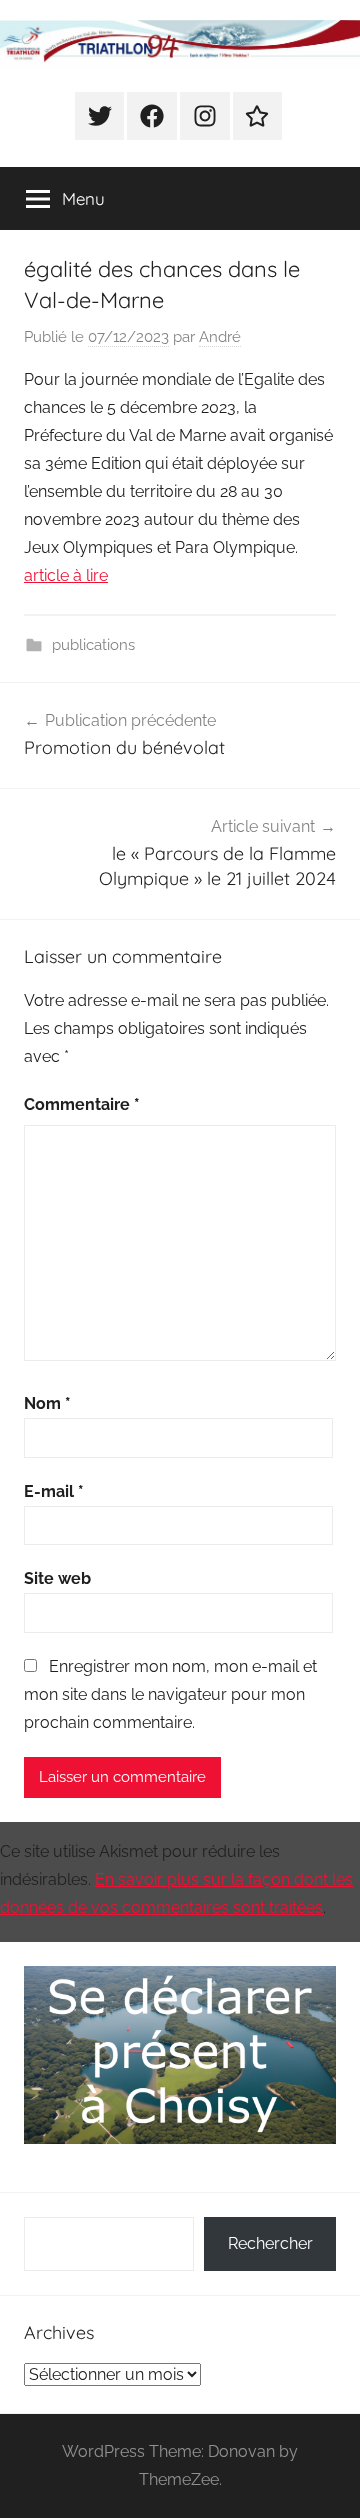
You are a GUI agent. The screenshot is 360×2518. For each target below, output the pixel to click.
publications (93, 645)
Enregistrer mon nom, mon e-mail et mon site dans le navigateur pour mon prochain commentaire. (170, 1694)
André (220, 337)
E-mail (54, 1491)
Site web (57, 1578)
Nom (47, 1403)
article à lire (66, 575)
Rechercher (270, 2243)
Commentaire (82, 1104)
